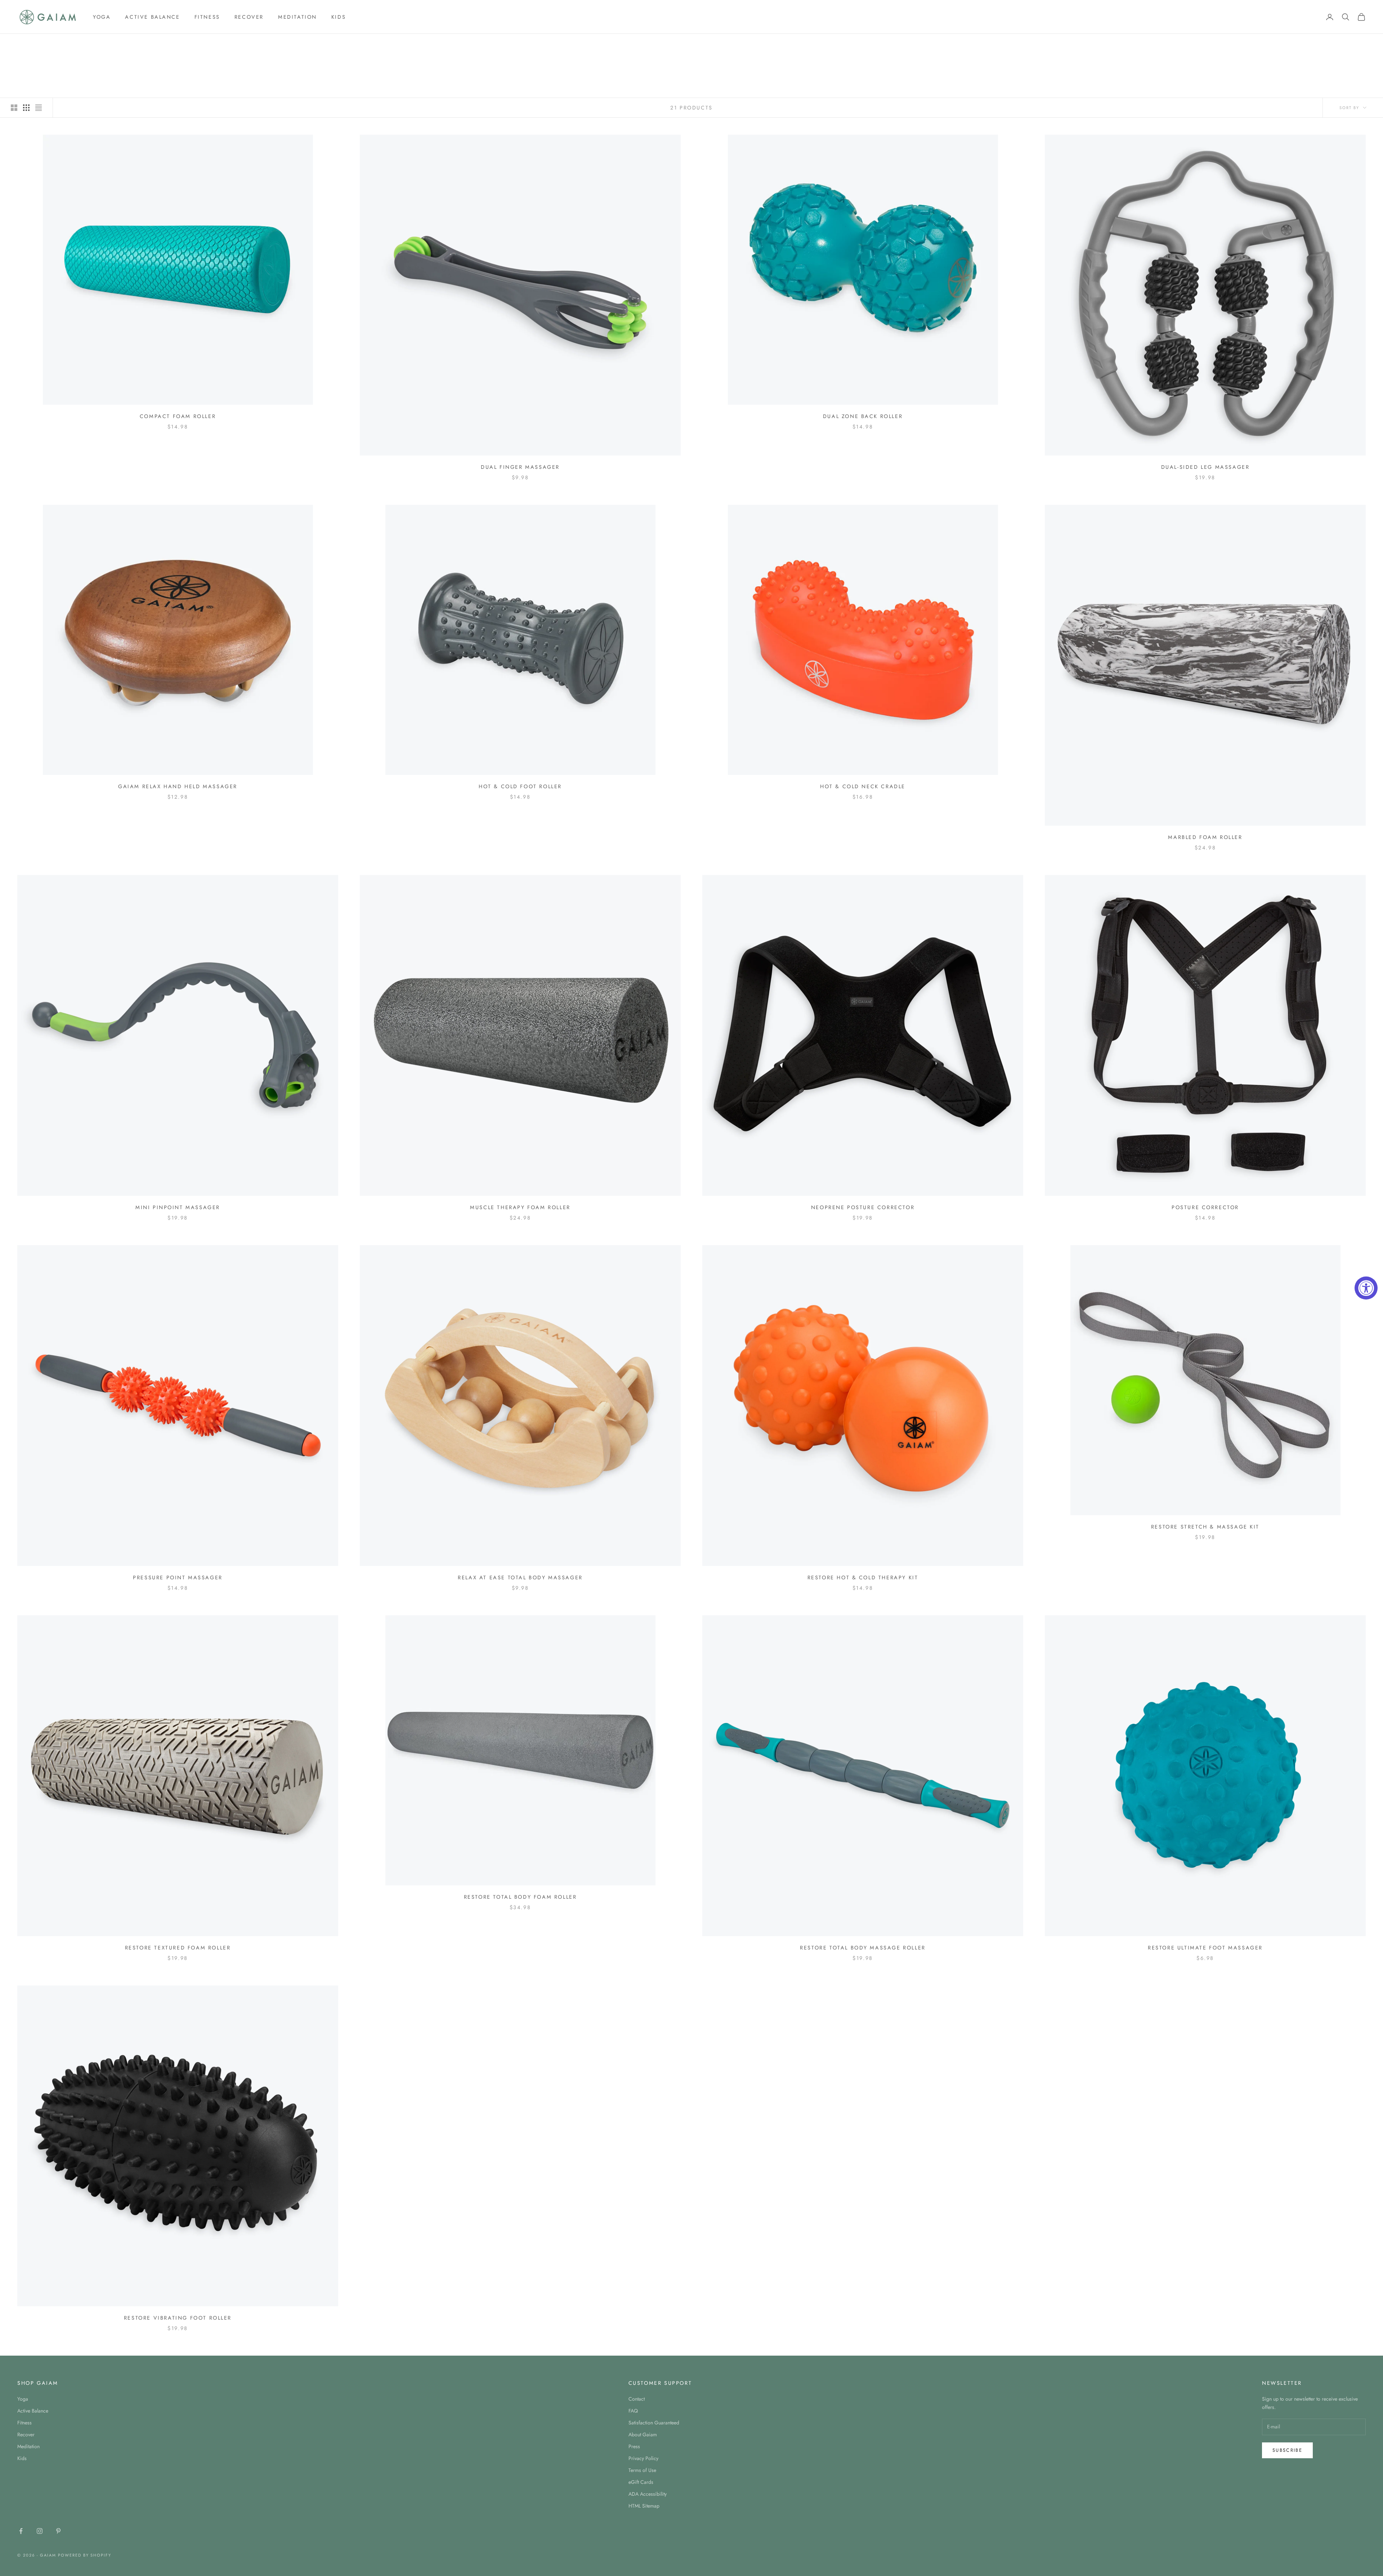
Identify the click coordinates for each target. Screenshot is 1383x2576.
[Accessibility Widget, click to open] (1366, 1288)
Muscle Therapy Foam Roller (520, 1207)
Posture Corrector (1205, 1207)
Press (634, 2446)
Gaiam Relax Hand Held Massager (178, 786)
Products (70, 44)
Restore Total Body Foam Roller (520, 1897)
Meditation (297, 17)
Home (24, 44)
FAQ (633, 2411)
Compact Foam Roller (178, 416)
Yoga (102, 17)
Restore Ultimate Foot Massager (1205, 1948)
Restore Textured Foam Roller (178, 1948)
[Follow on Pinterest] (58, 2531)
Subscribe (1287, 2450)
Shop (44, 44)
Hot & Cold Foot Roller (520, 786)
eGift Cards (641, 2482)
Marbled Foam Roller (1205, 837)
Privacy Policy (643, 2458)
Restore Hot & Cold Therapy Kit (863, 1578)
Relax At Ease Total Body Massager (520, 1578)
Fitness (207, 17)
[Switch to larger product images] (14, 108)
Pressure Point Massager (178, 1578)
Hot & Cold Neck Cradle (863, 786)
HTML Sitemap (644, 2506)
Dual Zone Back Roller (863, 416)
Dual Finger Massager (520, 467)
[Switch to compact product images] (39, 108)
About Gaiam (643, 2434)
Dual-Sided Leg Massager (1205, 467)
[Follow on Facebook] (21, 2531)
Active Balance (152, 17)
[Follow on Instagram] (40, 2531)
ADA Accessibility (648, 2494)
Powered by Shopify (85, 2555)
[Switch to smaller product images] (26, 108)
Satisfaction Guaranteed (654, 2423)
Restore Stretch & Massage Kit (1205, 1527)
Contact (637, 2399)
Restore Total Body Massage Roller (863, 1948)
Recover (249, 17)
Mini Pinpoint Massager (178, 1207)
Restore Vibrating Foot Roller (178, 2318)
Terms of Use (642, 2470)
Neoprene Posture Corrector (863, 1207)
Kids (339, 17)
